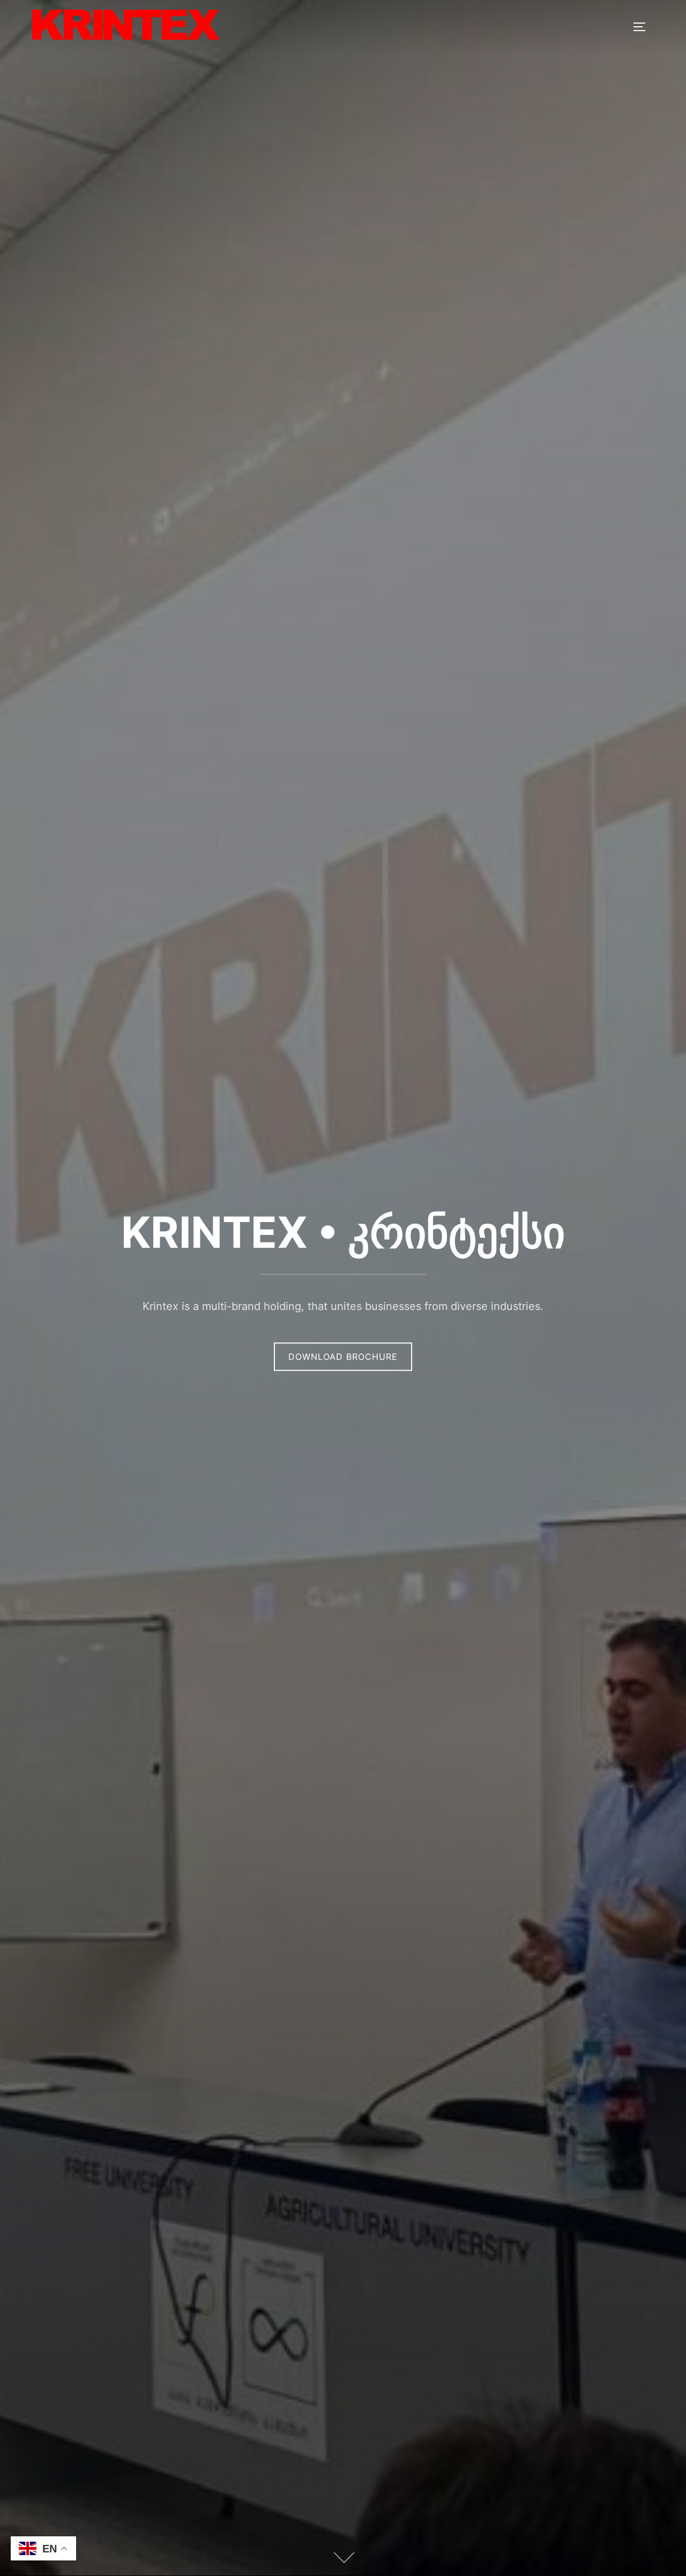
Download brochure (343, 1357)
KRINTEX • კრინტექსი (343, 1232)
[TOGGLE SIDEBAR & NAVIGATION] (643, 27)
